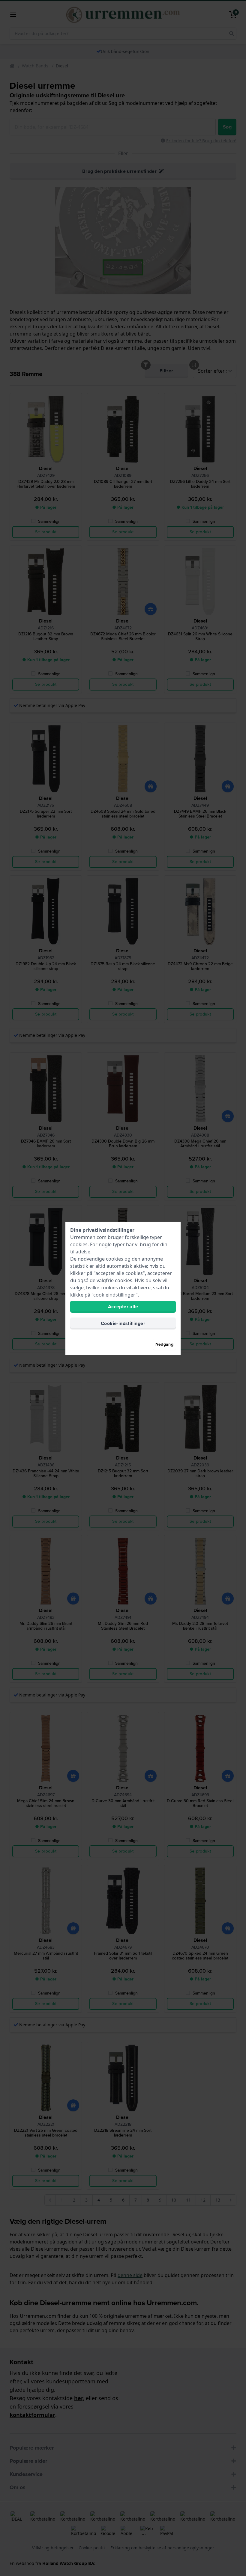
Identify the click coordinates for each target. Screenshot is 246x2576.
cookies (79, 1244)
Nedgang (164, 1344)
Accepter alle (123, 1307)
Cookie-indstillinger (123, 1323)
